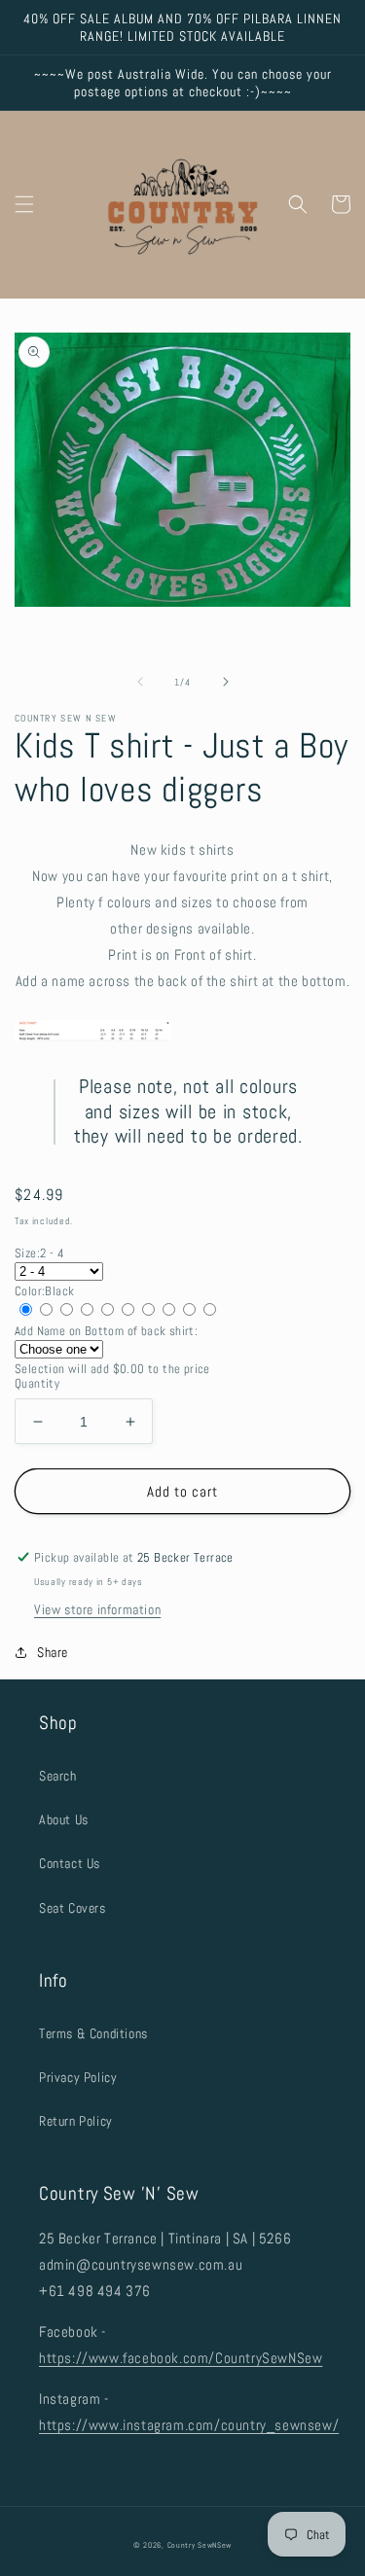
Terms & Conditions (93, 2033)
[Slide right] (226, 682)
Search (58, 1776)
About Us (64, 1819)
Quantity (37, 1383)
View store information (97, 1609)
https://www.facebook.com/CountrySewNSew (181, 2358)
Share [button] (53, 1652)
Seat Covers (73, 1908)
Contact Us (70, 1863)
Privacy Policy (78, 2077)
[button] (24, 204)
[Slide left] (140, 682)
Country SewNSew (200, 2545)
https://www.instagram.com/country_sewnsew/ (189, 2425)
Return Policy (76, 2121)
